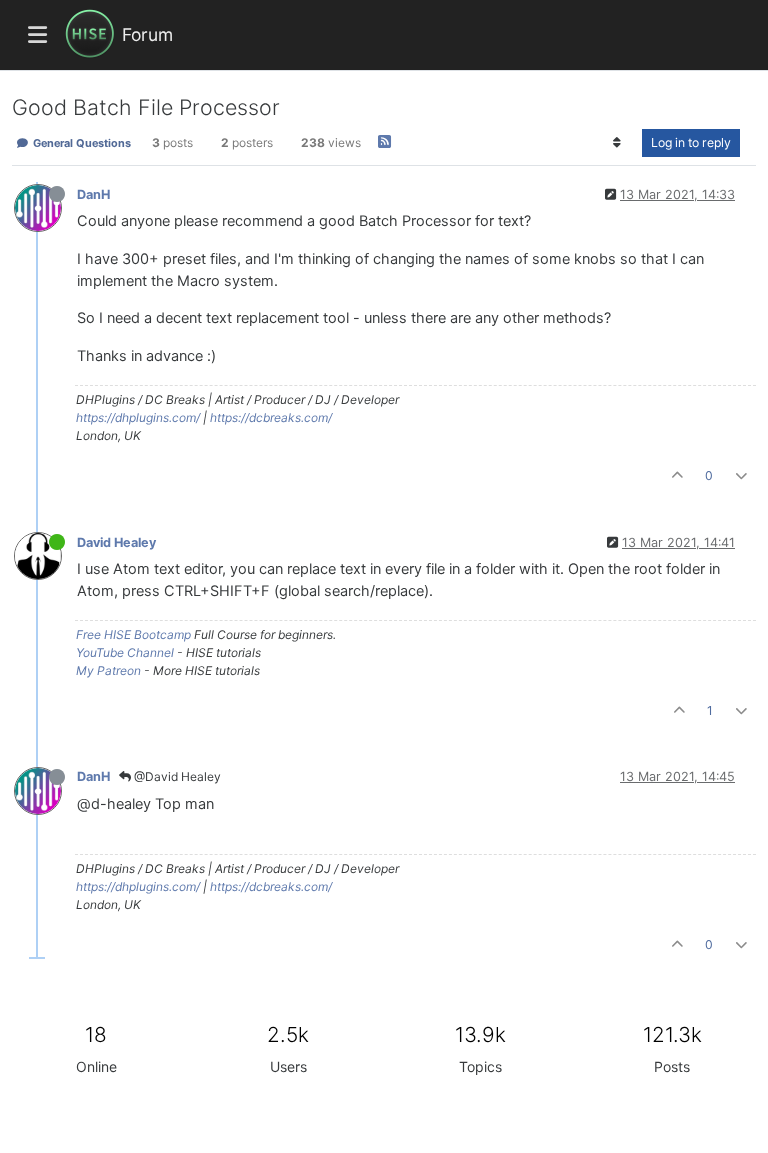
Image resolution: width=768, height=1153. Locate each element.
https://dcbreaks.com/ (271, 417)
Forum (147, 34)
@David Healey (176, 776)
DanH (93, 194)
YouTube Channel (125, 652)
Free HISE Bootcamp (133, 634)
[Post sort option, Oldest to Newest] (617, 143)
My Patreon (108, 670)
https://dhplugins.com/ (138, 417)
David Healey (116, 542)
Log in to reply (691, 142)
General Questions (80, 143)
